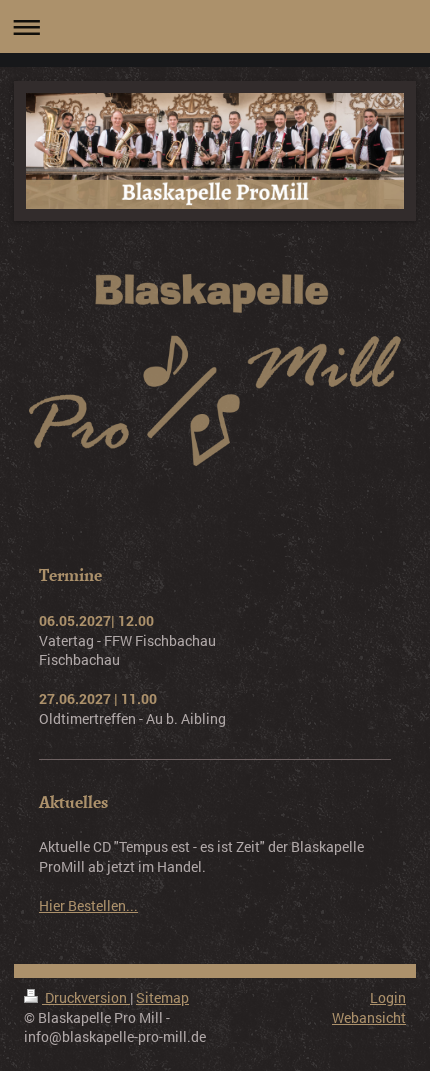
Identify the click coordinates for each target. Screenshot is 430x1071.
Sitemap (162, 997)
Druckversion (86, 997)
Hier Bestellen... (88, 905)
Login (388, 997)
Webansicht (369, 1017)
